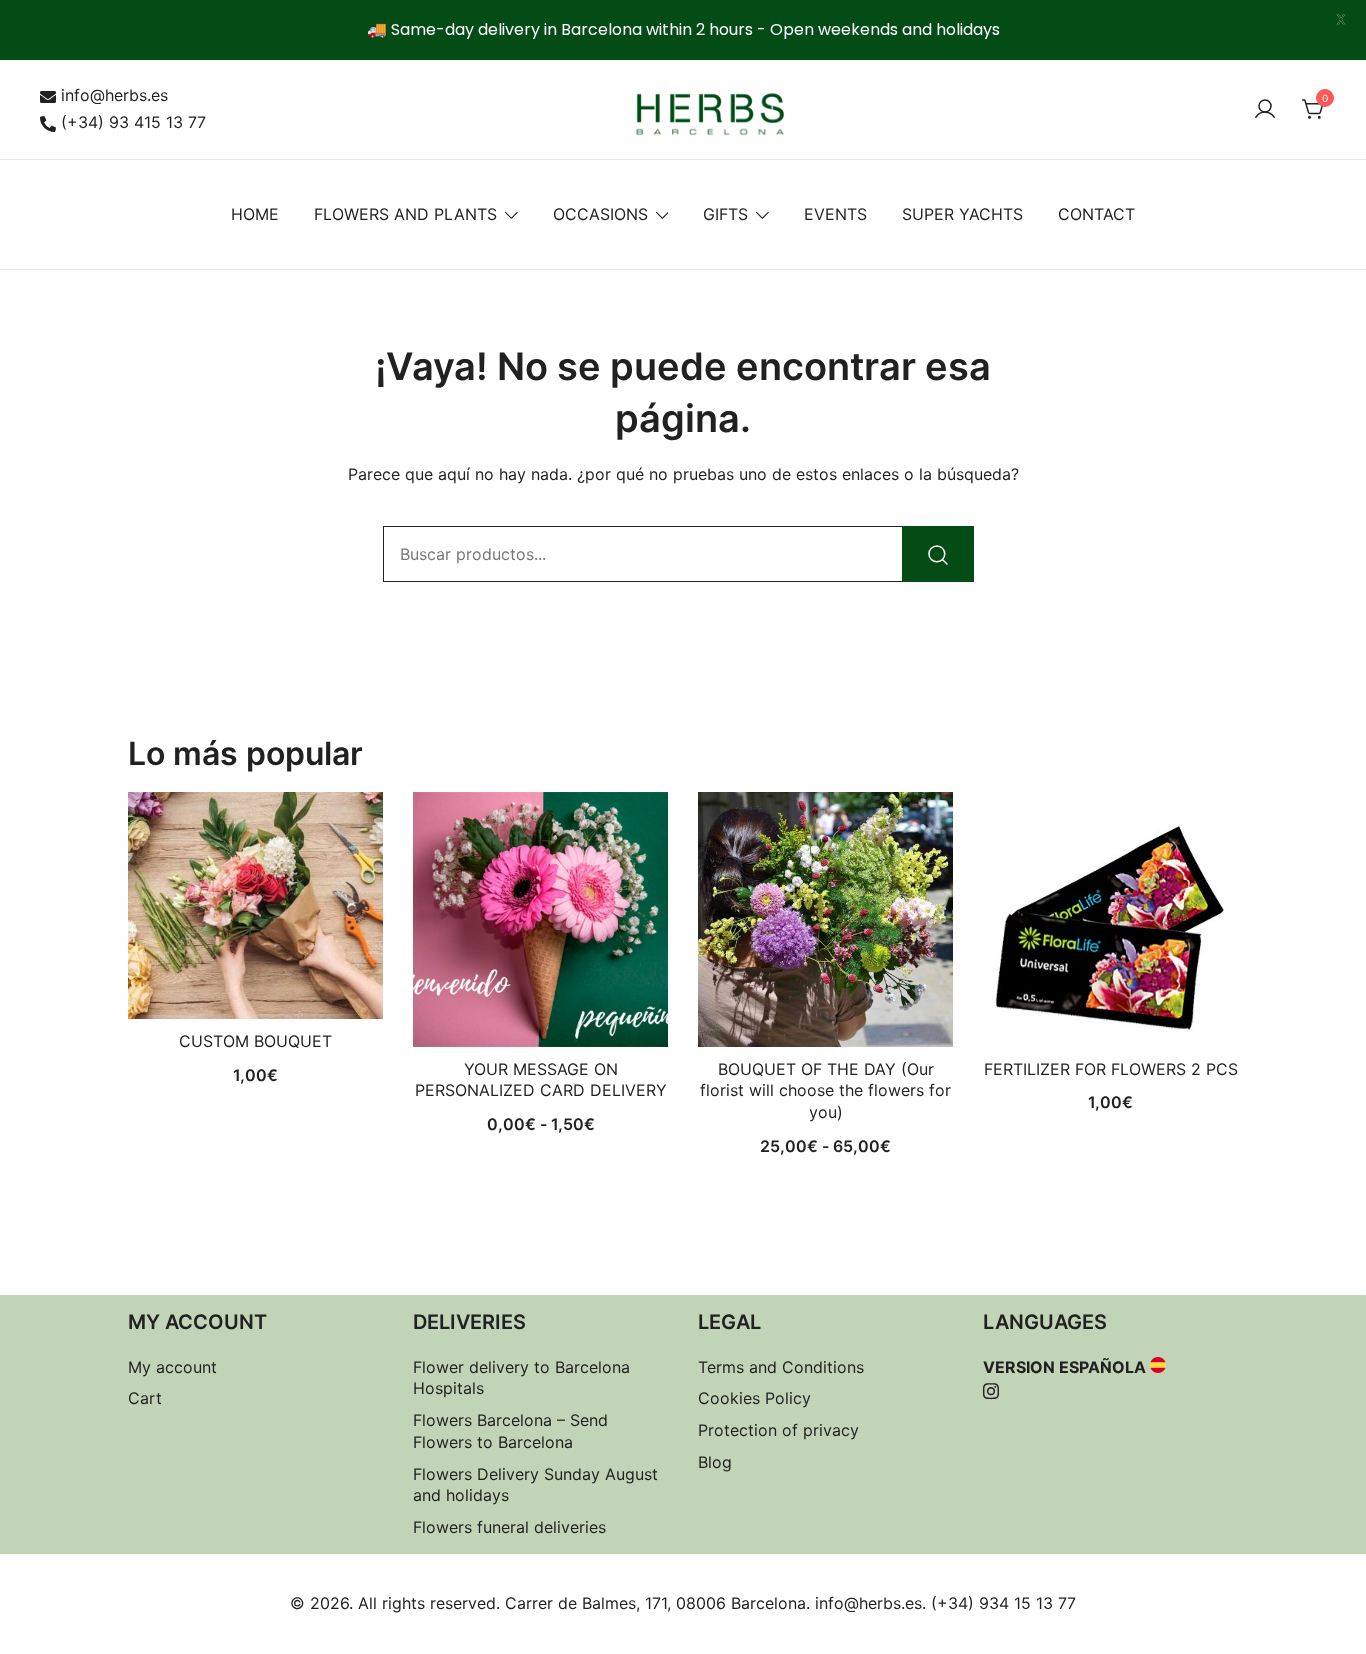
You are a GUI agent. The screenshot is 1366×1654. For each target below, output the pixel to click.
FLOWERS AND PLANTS (405, 214)
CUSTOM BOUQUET (255, 1041)
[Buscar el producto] (938, 554)
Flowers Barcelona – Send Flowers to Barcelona (510, 1431)
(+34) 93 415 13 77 (133, 122)
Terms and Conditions (781, 1367)
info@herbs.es (114, 95)
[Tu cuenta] (1265, 110)
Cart (145, 1398)
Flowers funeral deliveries (509, 1527)
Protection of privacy (778, 1430)
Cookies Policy (754, 1398)
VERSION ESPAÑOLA (1064, 1367)
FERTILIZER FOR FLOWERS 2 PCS (1111, 1069)
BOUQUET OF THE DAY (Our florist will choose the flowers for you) (825, 1091)
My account (172, 1367)
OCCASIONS (600, 214)
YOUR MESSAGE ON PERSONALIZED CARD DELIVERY (541, 1080)
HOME (255, 214)
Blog (715, 1462)
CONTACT (1096, 214)
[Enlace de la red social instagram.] (991, 1388)
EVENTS (835, 214)
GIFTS (725, 214)
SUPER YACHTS (962, 214)
